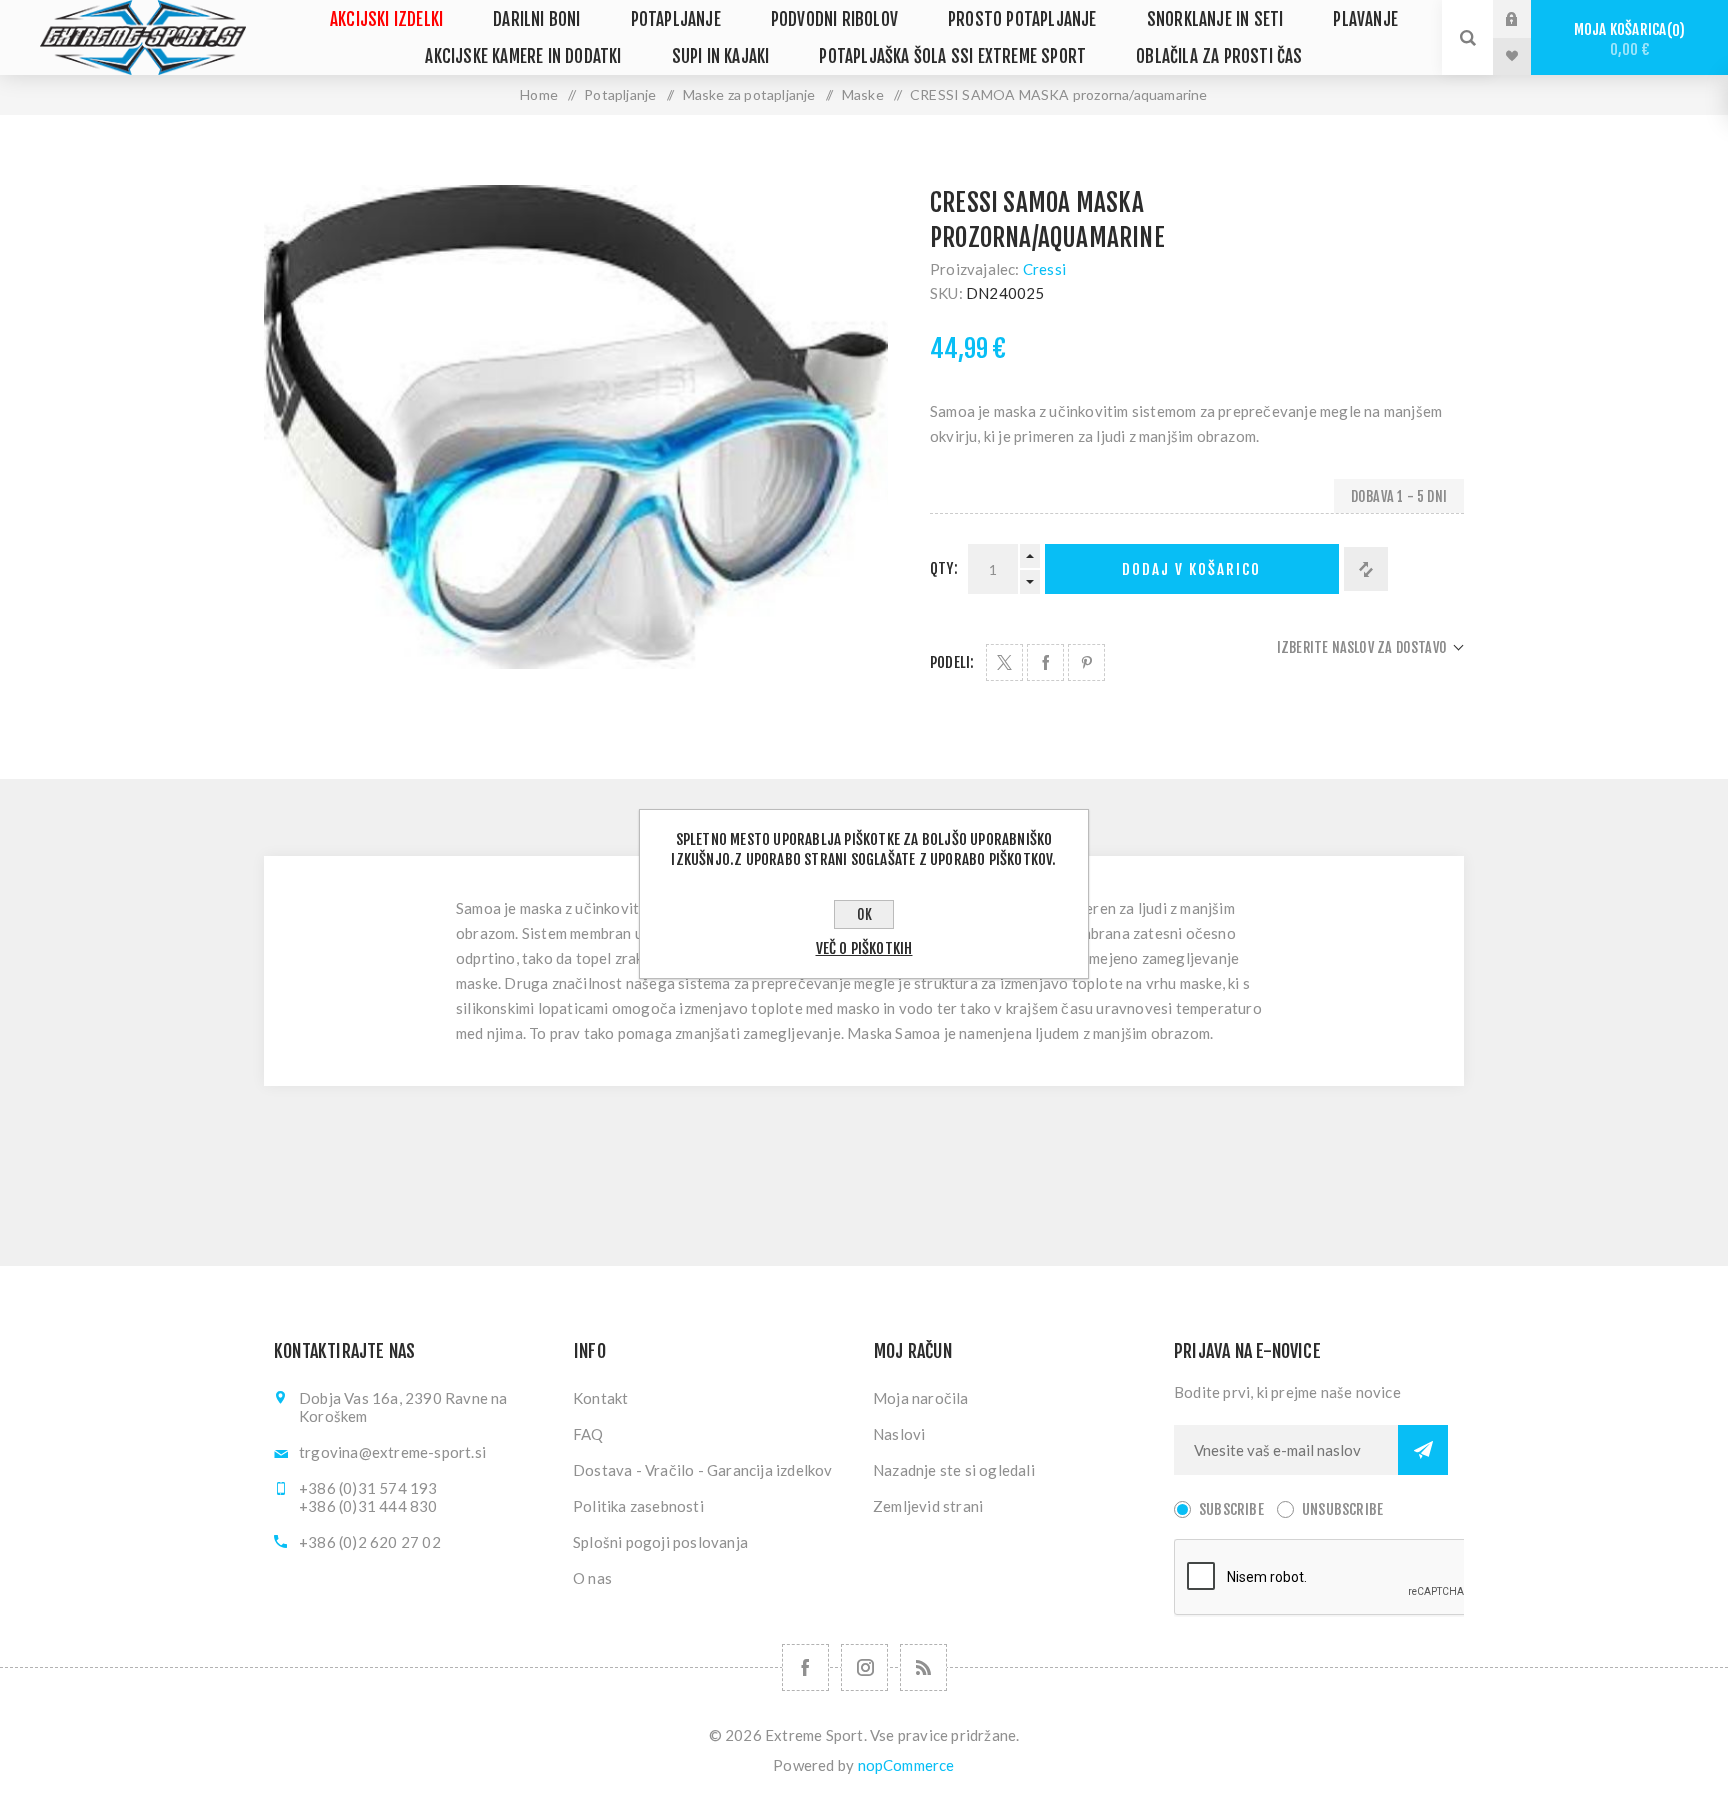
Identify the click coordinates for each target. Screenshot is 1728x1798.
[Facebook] (805, 1667)
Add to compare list (1366, 569)
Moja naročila (921, 1398)
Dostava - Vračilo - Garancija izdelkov (703, 1470)
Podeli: (952, 662)
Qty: (944, 568)
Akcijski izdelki (386, 19)
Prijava (1527, 19)
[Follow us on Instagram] (864, 1667)
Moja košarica (1626, 39)
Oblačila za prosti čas (1219, 56)
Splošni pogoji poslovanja (660, 1542)
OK (864, 914)
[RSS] (923, 1667)
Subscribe (1231, 1509)
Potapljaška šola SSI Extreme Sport (952, 56)
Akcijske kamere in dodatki (523, 56)
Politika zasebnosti (638, 1506)
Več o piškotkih (864, 948)
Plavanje (1365, 19)
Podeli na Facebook (1045, 662)
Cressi (1044, 269)
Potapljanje (676, 19)
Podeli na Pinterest (1086, 662)
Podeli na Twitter (1004, 662)
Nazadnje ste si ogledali (954, 1470)
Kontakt (600, 1398)
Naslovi (899, 1434)
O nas (592, 1578)
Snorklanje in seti (1215, 19)
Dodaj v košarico (1191, 569)
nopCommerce (906, 1765)
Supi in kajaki (721, 56)
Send (1423, 1450)
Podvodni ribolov (834, 19)
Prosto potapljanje (1022, 19)
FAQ (588, 1434)
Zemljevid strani (928, 1506)
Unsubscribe (1342, 1509)
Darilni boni (536, 19)
